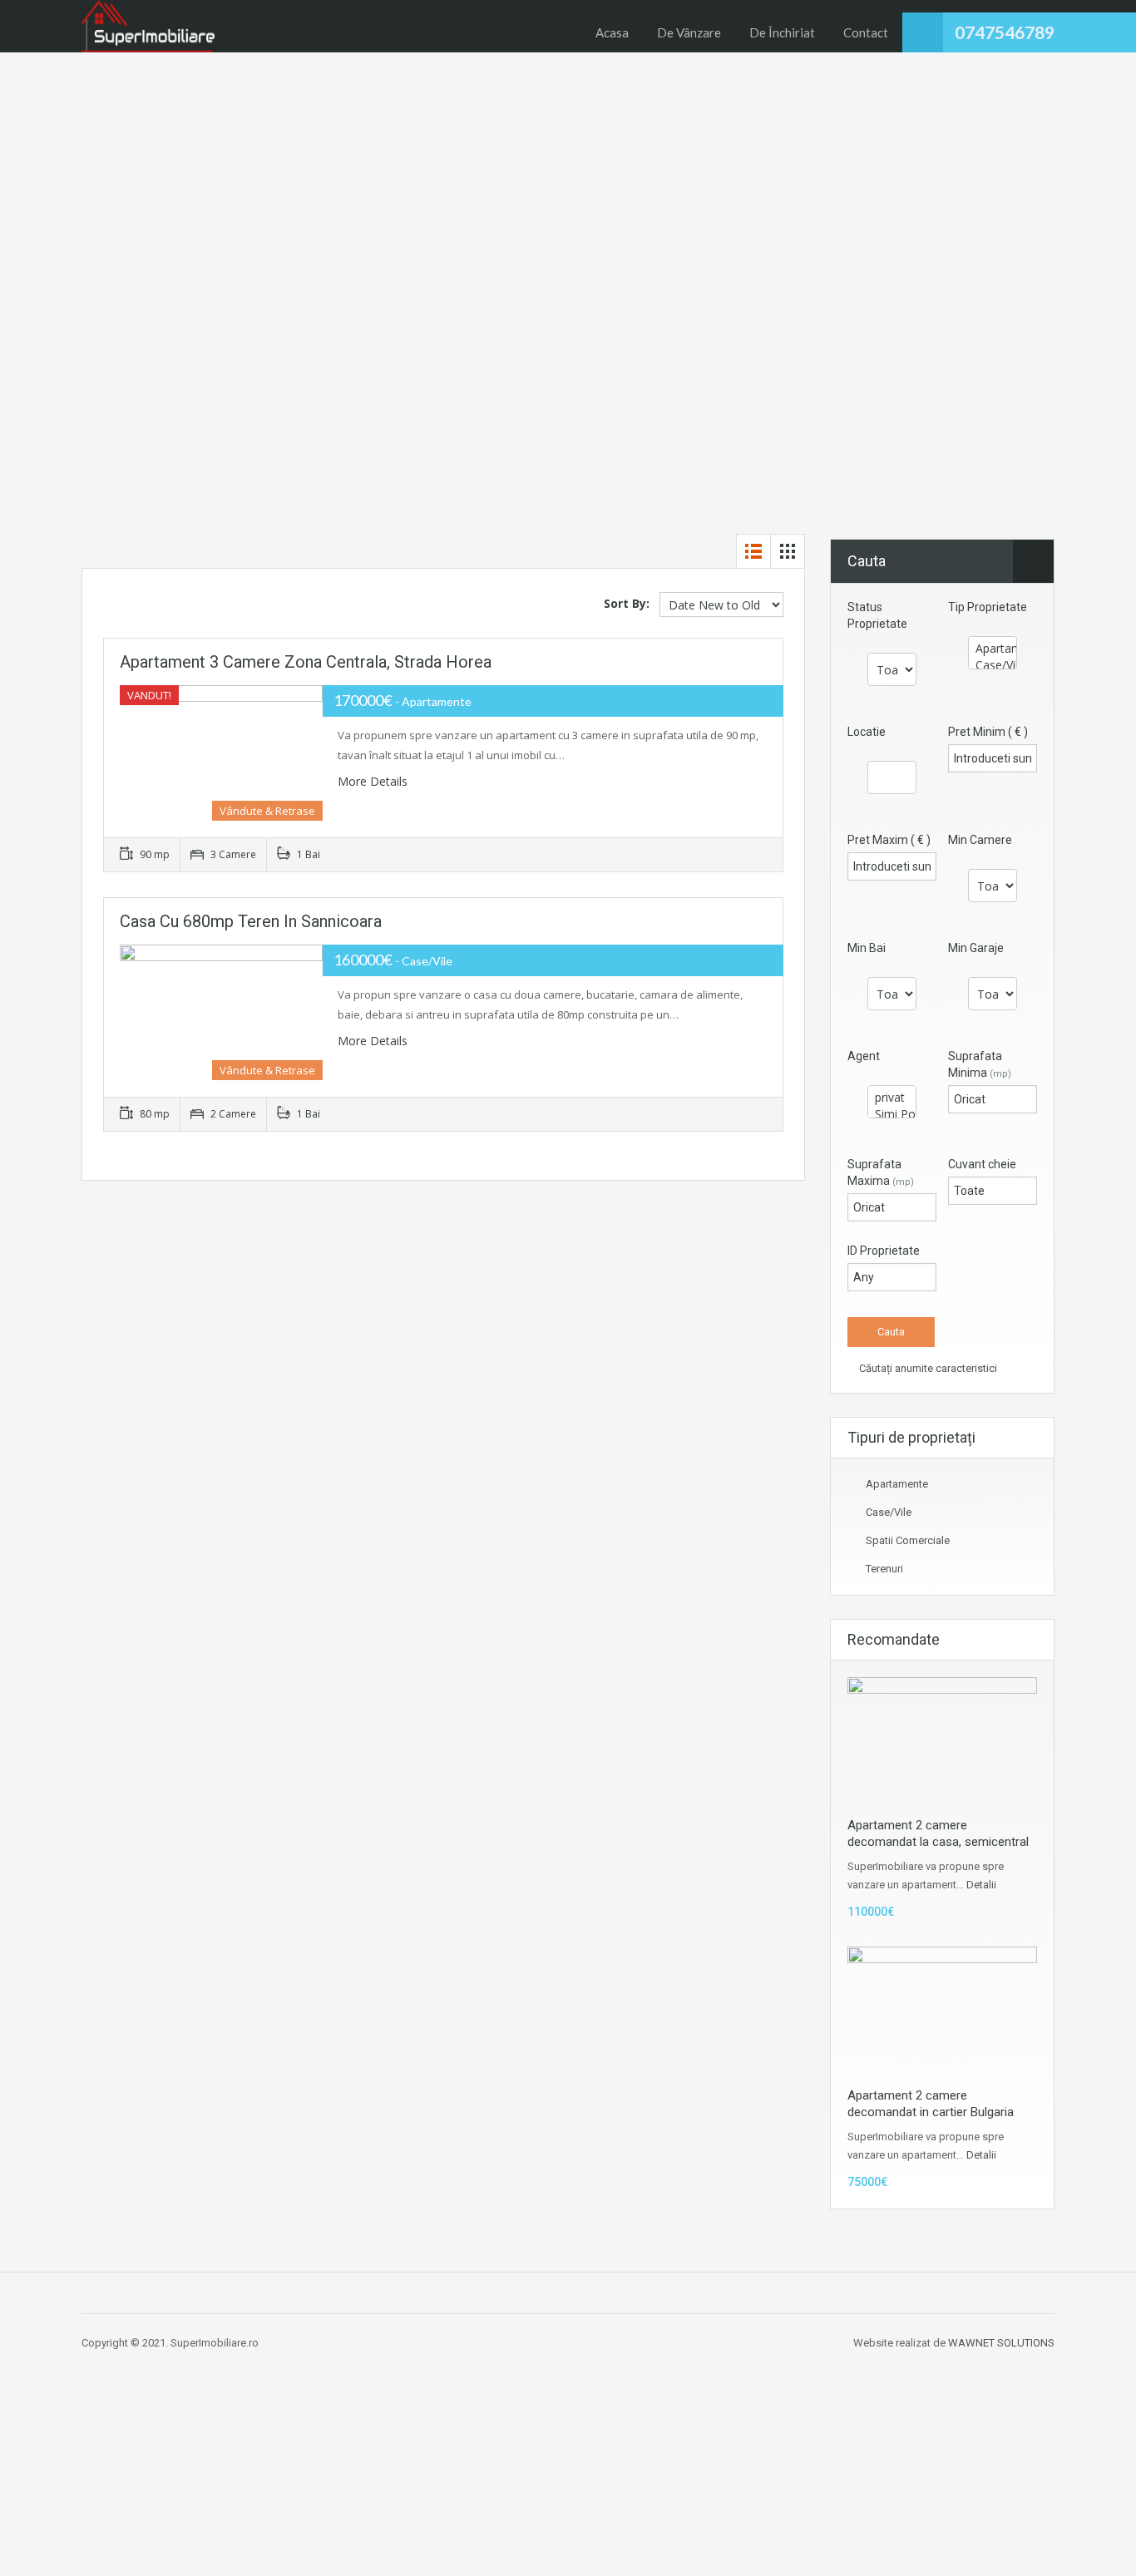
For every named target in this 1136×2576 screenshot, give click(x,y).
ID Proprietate (884, 1251)
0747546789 (1005, 32)
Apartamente (897, 1484)
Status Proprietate (877, 615)
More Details (374, 781)
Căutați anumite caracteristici (927, 1368)
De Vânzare (689, 32)
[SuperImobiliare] (148, 26)
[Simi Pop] (892, 1114)
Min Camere (980, 840)
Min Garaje (976, 948)
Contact (866, 32)
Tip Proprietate (988, 607)
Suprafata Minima (980, 1064)
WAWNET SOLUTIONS (1001, 2343)
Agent (864, 1056)
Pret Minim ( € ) (988, 732)
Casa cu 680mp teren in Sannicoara (251, 921)
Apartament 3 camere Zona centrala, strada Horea (306, 662)
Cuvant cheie (982, 1164)
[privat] (892, 1098)
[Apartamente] (993, 649)
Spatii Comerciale (908, 1540)
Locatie (867, 732)
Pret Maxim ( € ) (889, 840)
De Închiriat (782, 32)
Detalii (981, 1885)
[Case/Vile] (993, 665)
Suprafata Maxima (881, 1172)
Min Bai (867, 948)
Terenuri (884, 1569)
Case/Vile (889, 1512)
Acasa (612, 32)
